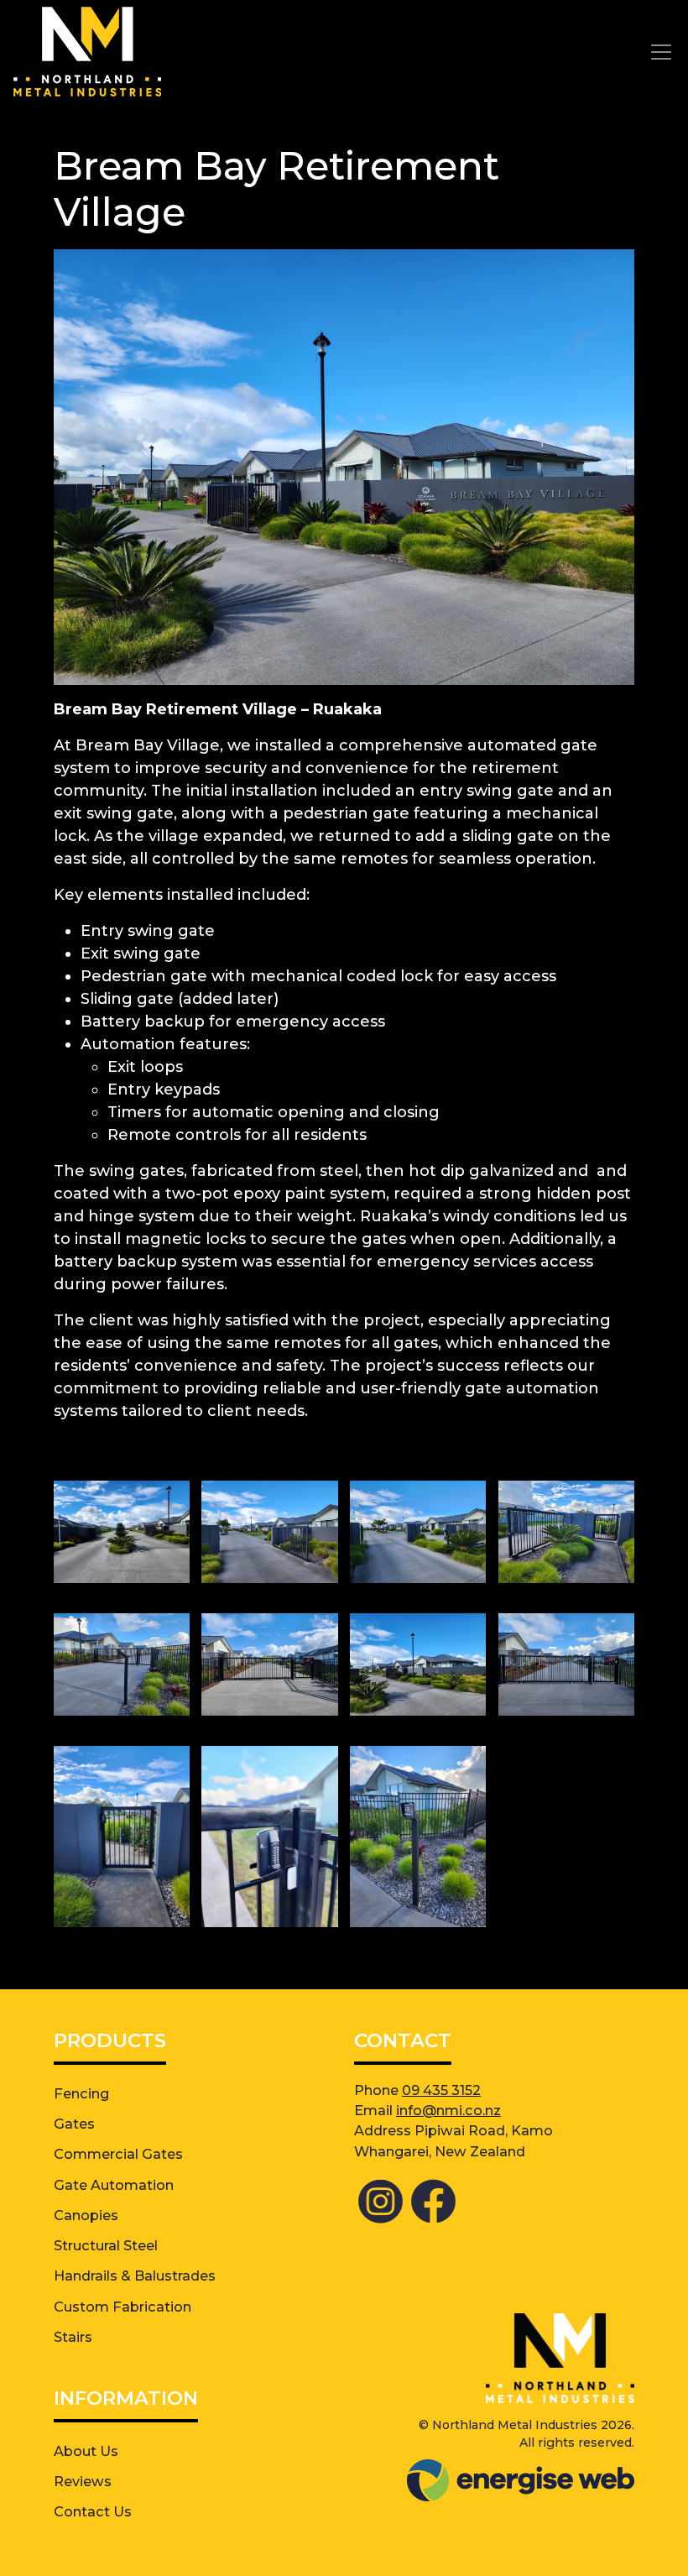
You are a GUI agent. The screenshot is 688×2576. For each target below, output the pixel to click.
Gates (74, 2124)
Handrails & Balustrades (135, 2276)
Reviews (83, 2481)
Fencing (81, 2093)
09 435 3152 (441, 2090)
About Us (86, 2451)
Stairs (73, 2337)
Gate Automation (114, 2185)
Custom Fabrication (122, 2307)
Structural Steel (106, 2245)
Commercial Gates (118, 2154)
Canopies (86, 2215)
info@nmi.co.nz (448, 2110)
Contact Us (93, 2511)
